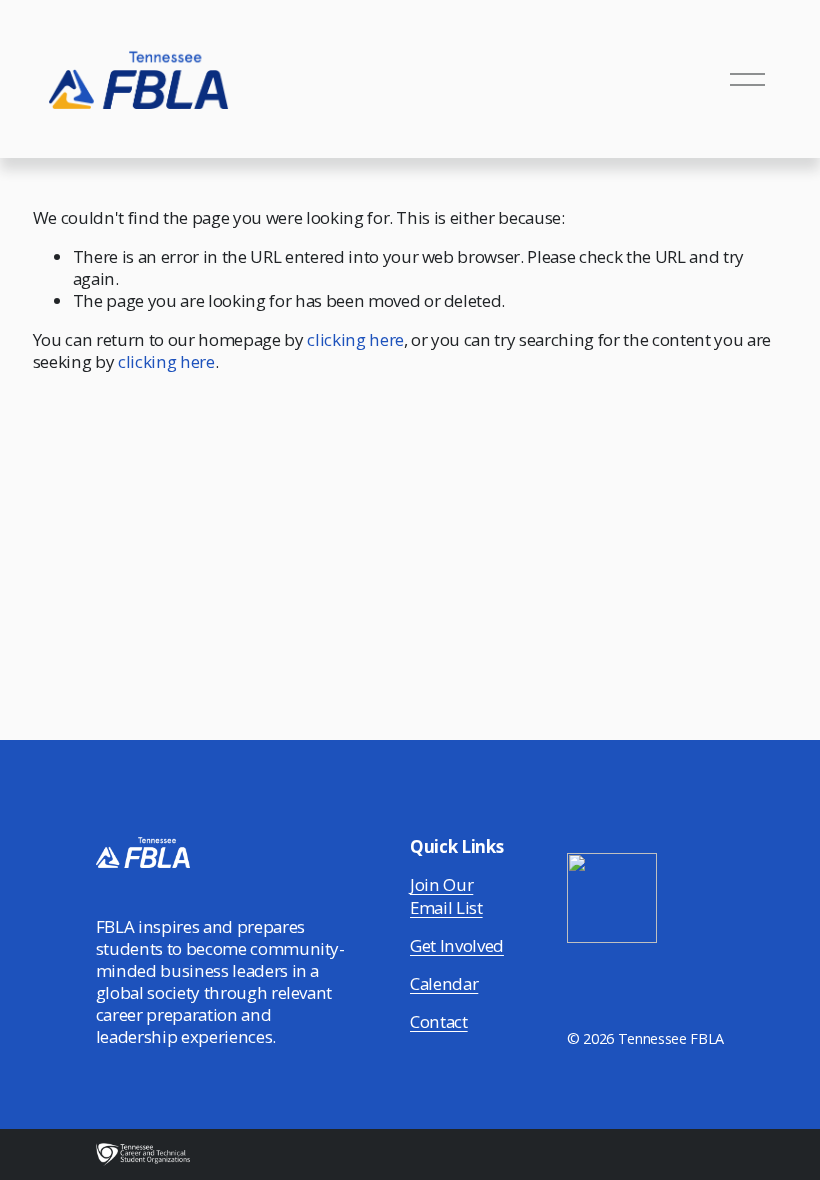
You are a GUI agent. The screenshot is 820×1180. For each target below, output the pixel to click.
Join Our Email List (446, 896)
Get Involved (457, 946)
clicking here (355, 339)
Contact (439, 1022)
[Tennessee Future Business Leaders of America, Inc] (612, 936)
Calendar (444, 984)
